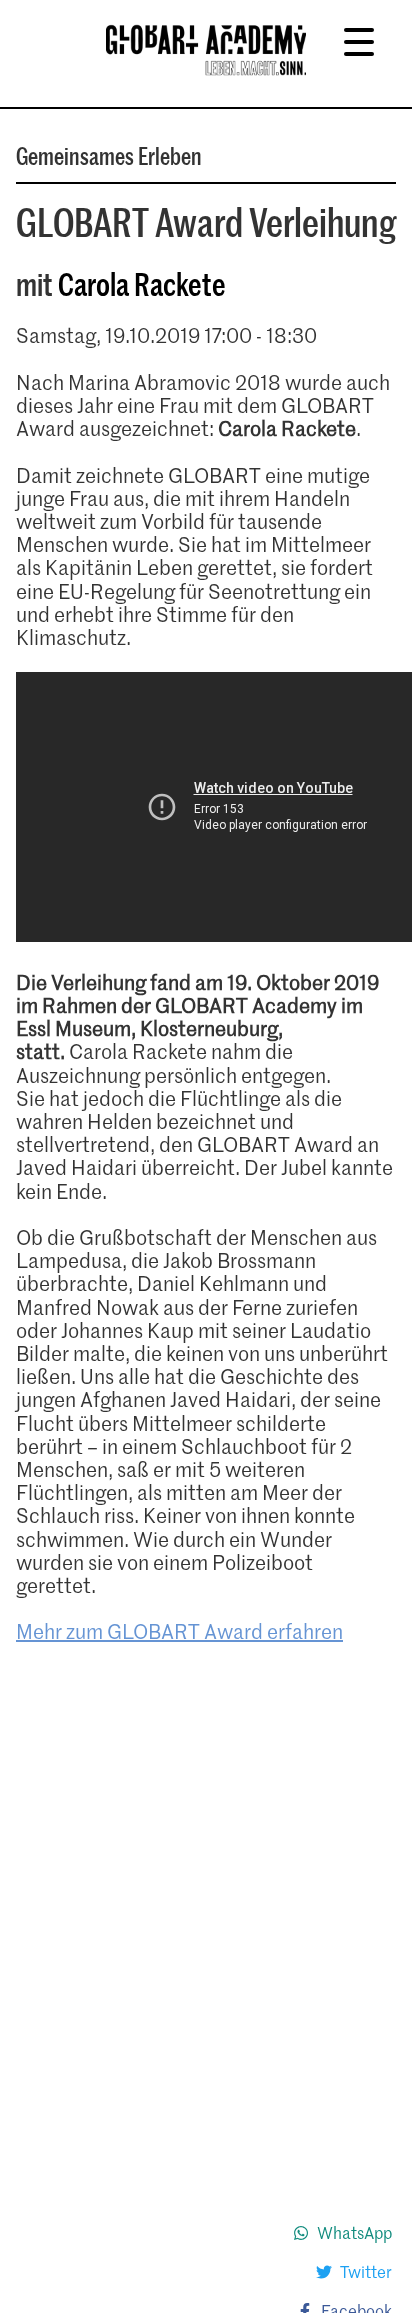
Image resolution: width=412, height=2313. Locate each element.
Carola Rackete (142, 283)
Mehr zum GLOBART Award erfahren (179, 1631)
